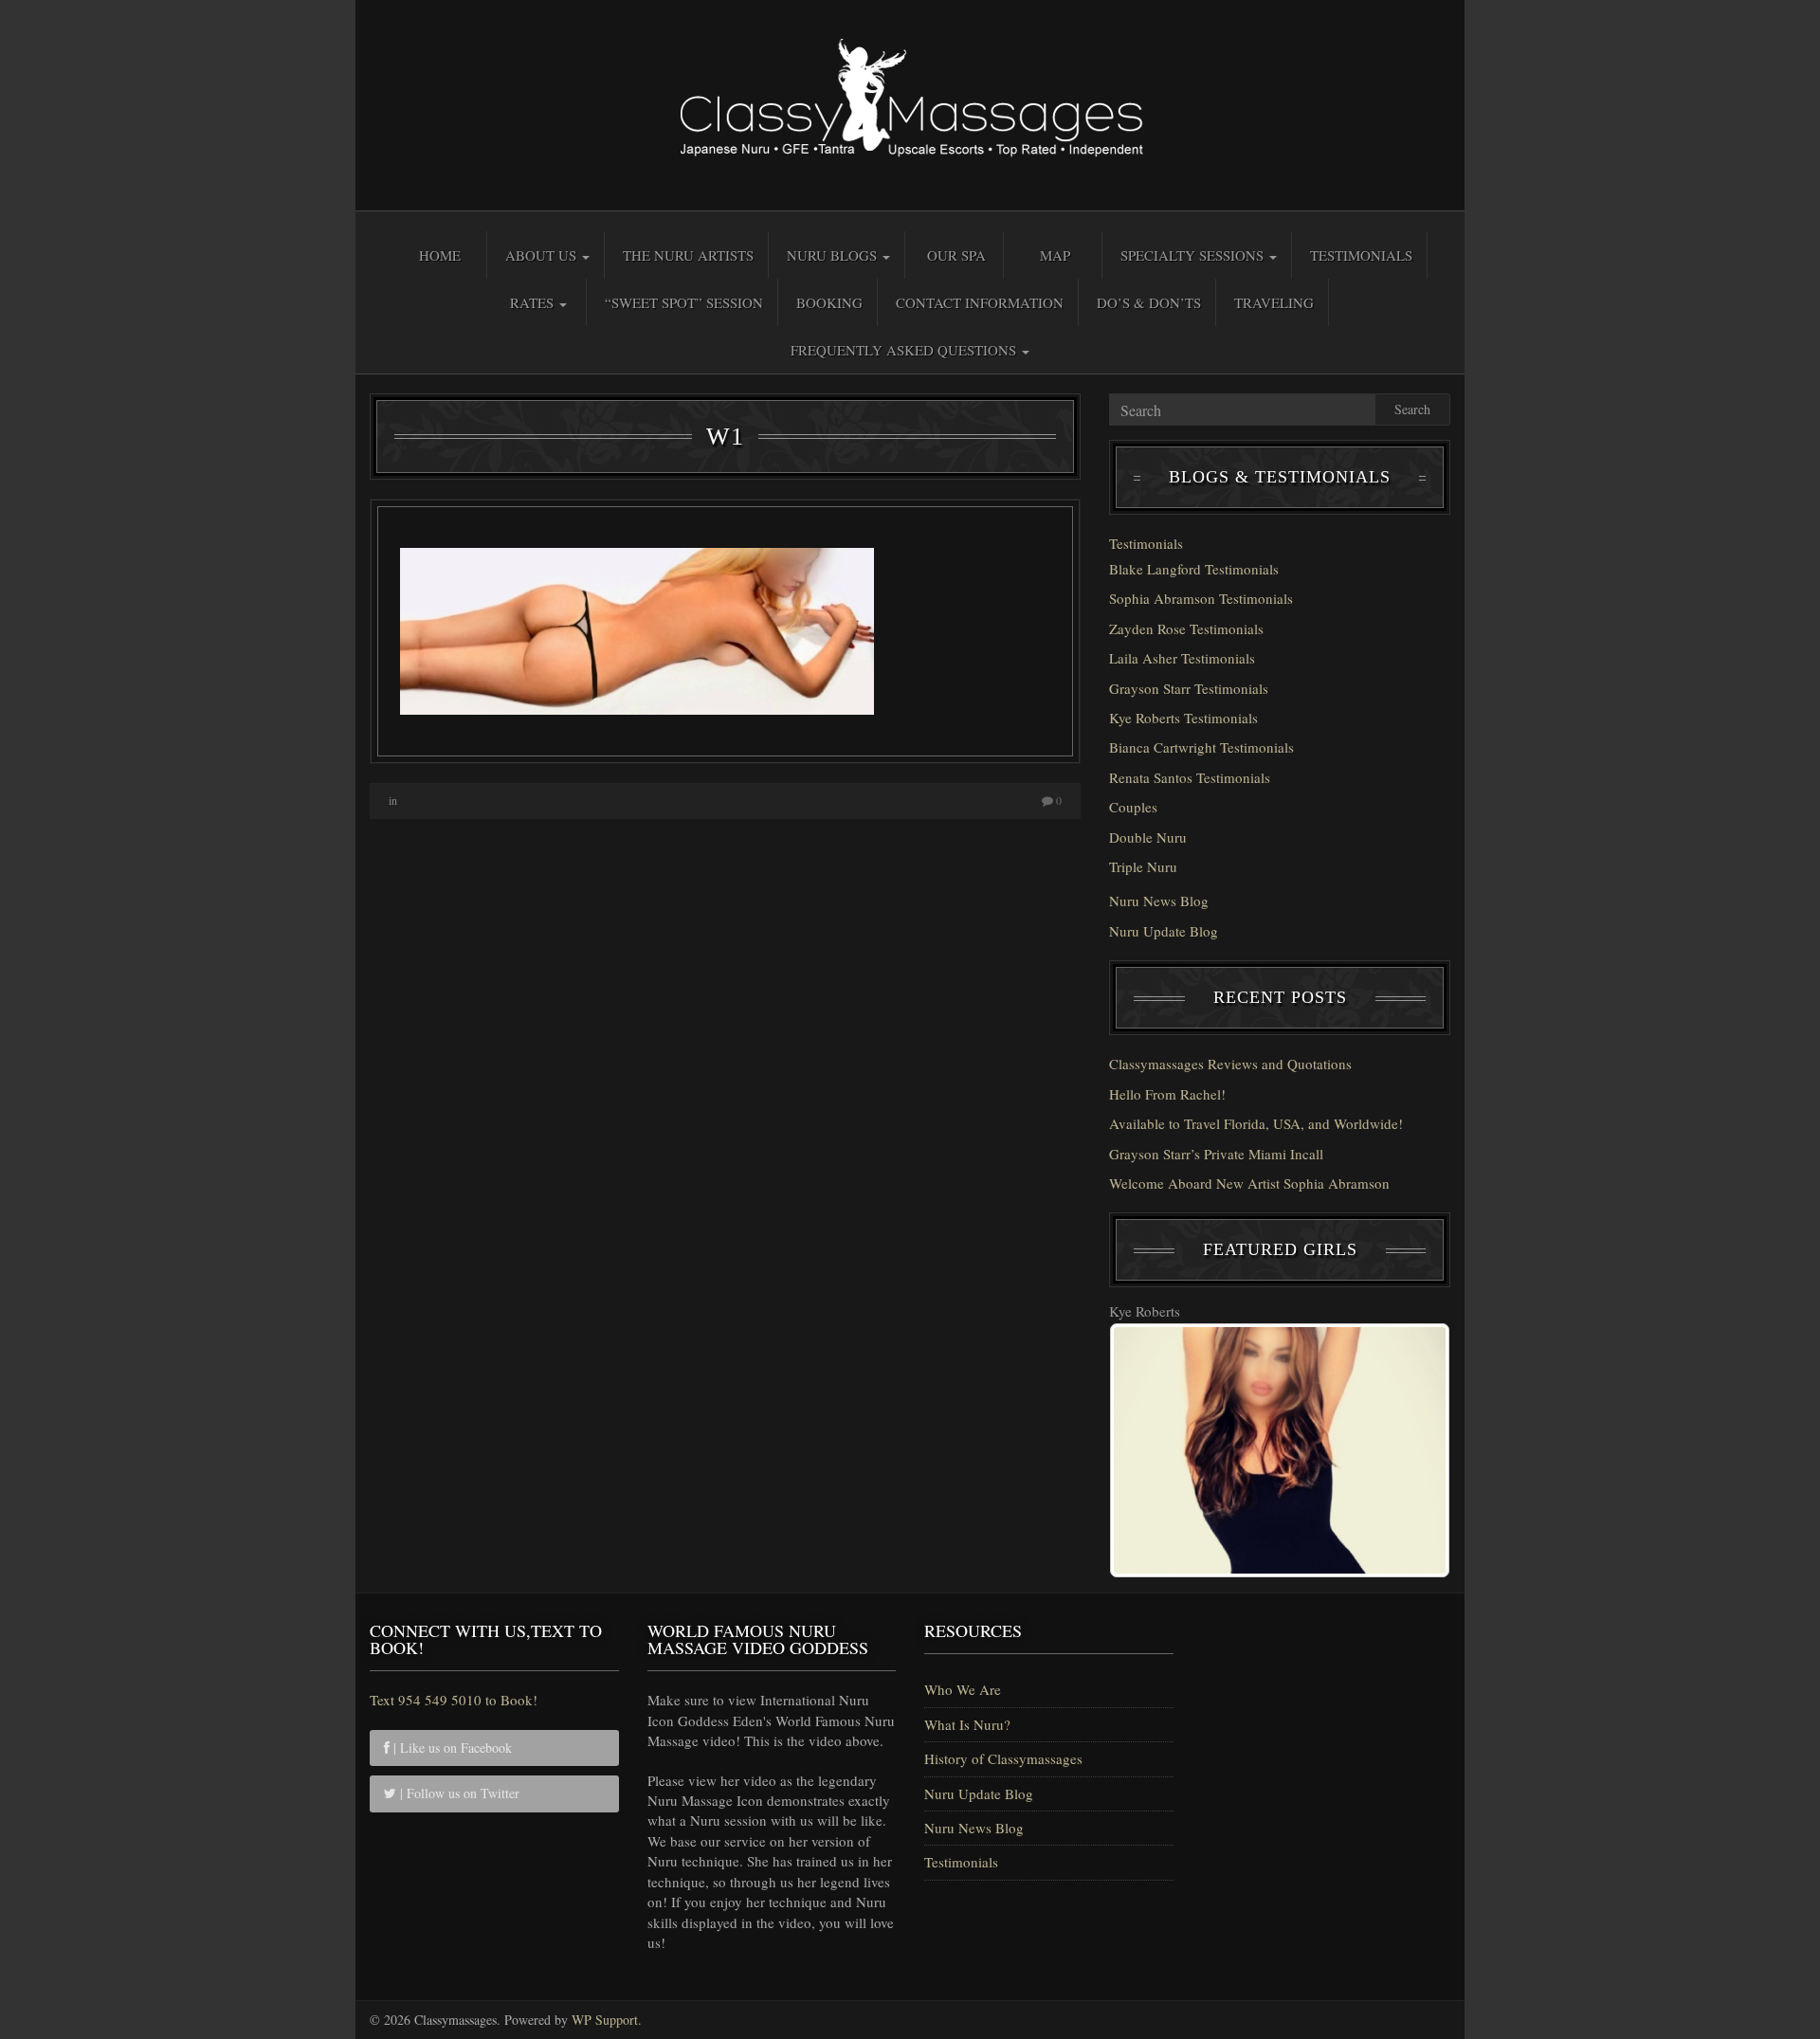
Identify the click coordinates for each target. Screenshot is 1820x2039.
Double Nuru (1148, 837)
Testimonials (1361, 255)
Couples (1133, 807)
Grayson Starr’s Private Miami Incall (1216, 1154)
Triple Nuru (1143, 866)
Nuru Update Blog (1164, 931)
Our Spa (956, 255)
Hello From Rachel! (1167, 1094)
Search (1412, 409)
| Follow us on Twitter (458, 1793)
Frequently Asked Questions (905, 350)
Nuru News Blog (1159, 901)
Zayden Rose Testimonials (1186, 628)
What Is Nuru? (967, 1724)
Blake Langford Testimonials (1194, 569)
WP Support (605, 2020)
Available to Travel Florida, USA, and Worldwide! (1256, 1123)
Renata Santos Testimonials (1190, 777)
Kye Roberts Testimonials (1183, 718)
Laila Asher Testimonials (1182, 658)
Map (1055, 255)
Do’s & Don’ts (1149, 302)
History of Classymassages (1003, 1758)
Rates (534, 302)
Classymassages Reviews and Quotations (1230, 1064)
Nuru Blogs (834, 255)
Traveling (1274, 302)
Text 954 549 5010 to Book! (454, 1700)
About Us (543, 255)
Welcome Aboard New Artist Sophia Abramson (1249, 1183)
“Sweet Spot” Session (684, 302)
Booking (829, 302)
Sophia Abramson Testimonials (1201, 598)
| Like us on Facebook (451, 1748)
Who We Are (963, 1689)
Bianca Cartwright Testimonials (1201, 747)
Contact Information (980, 302)
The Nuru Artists (688, 255)
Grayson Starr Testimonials (1189, 688)
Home (440, 255)
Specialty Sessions (1194, 255)
